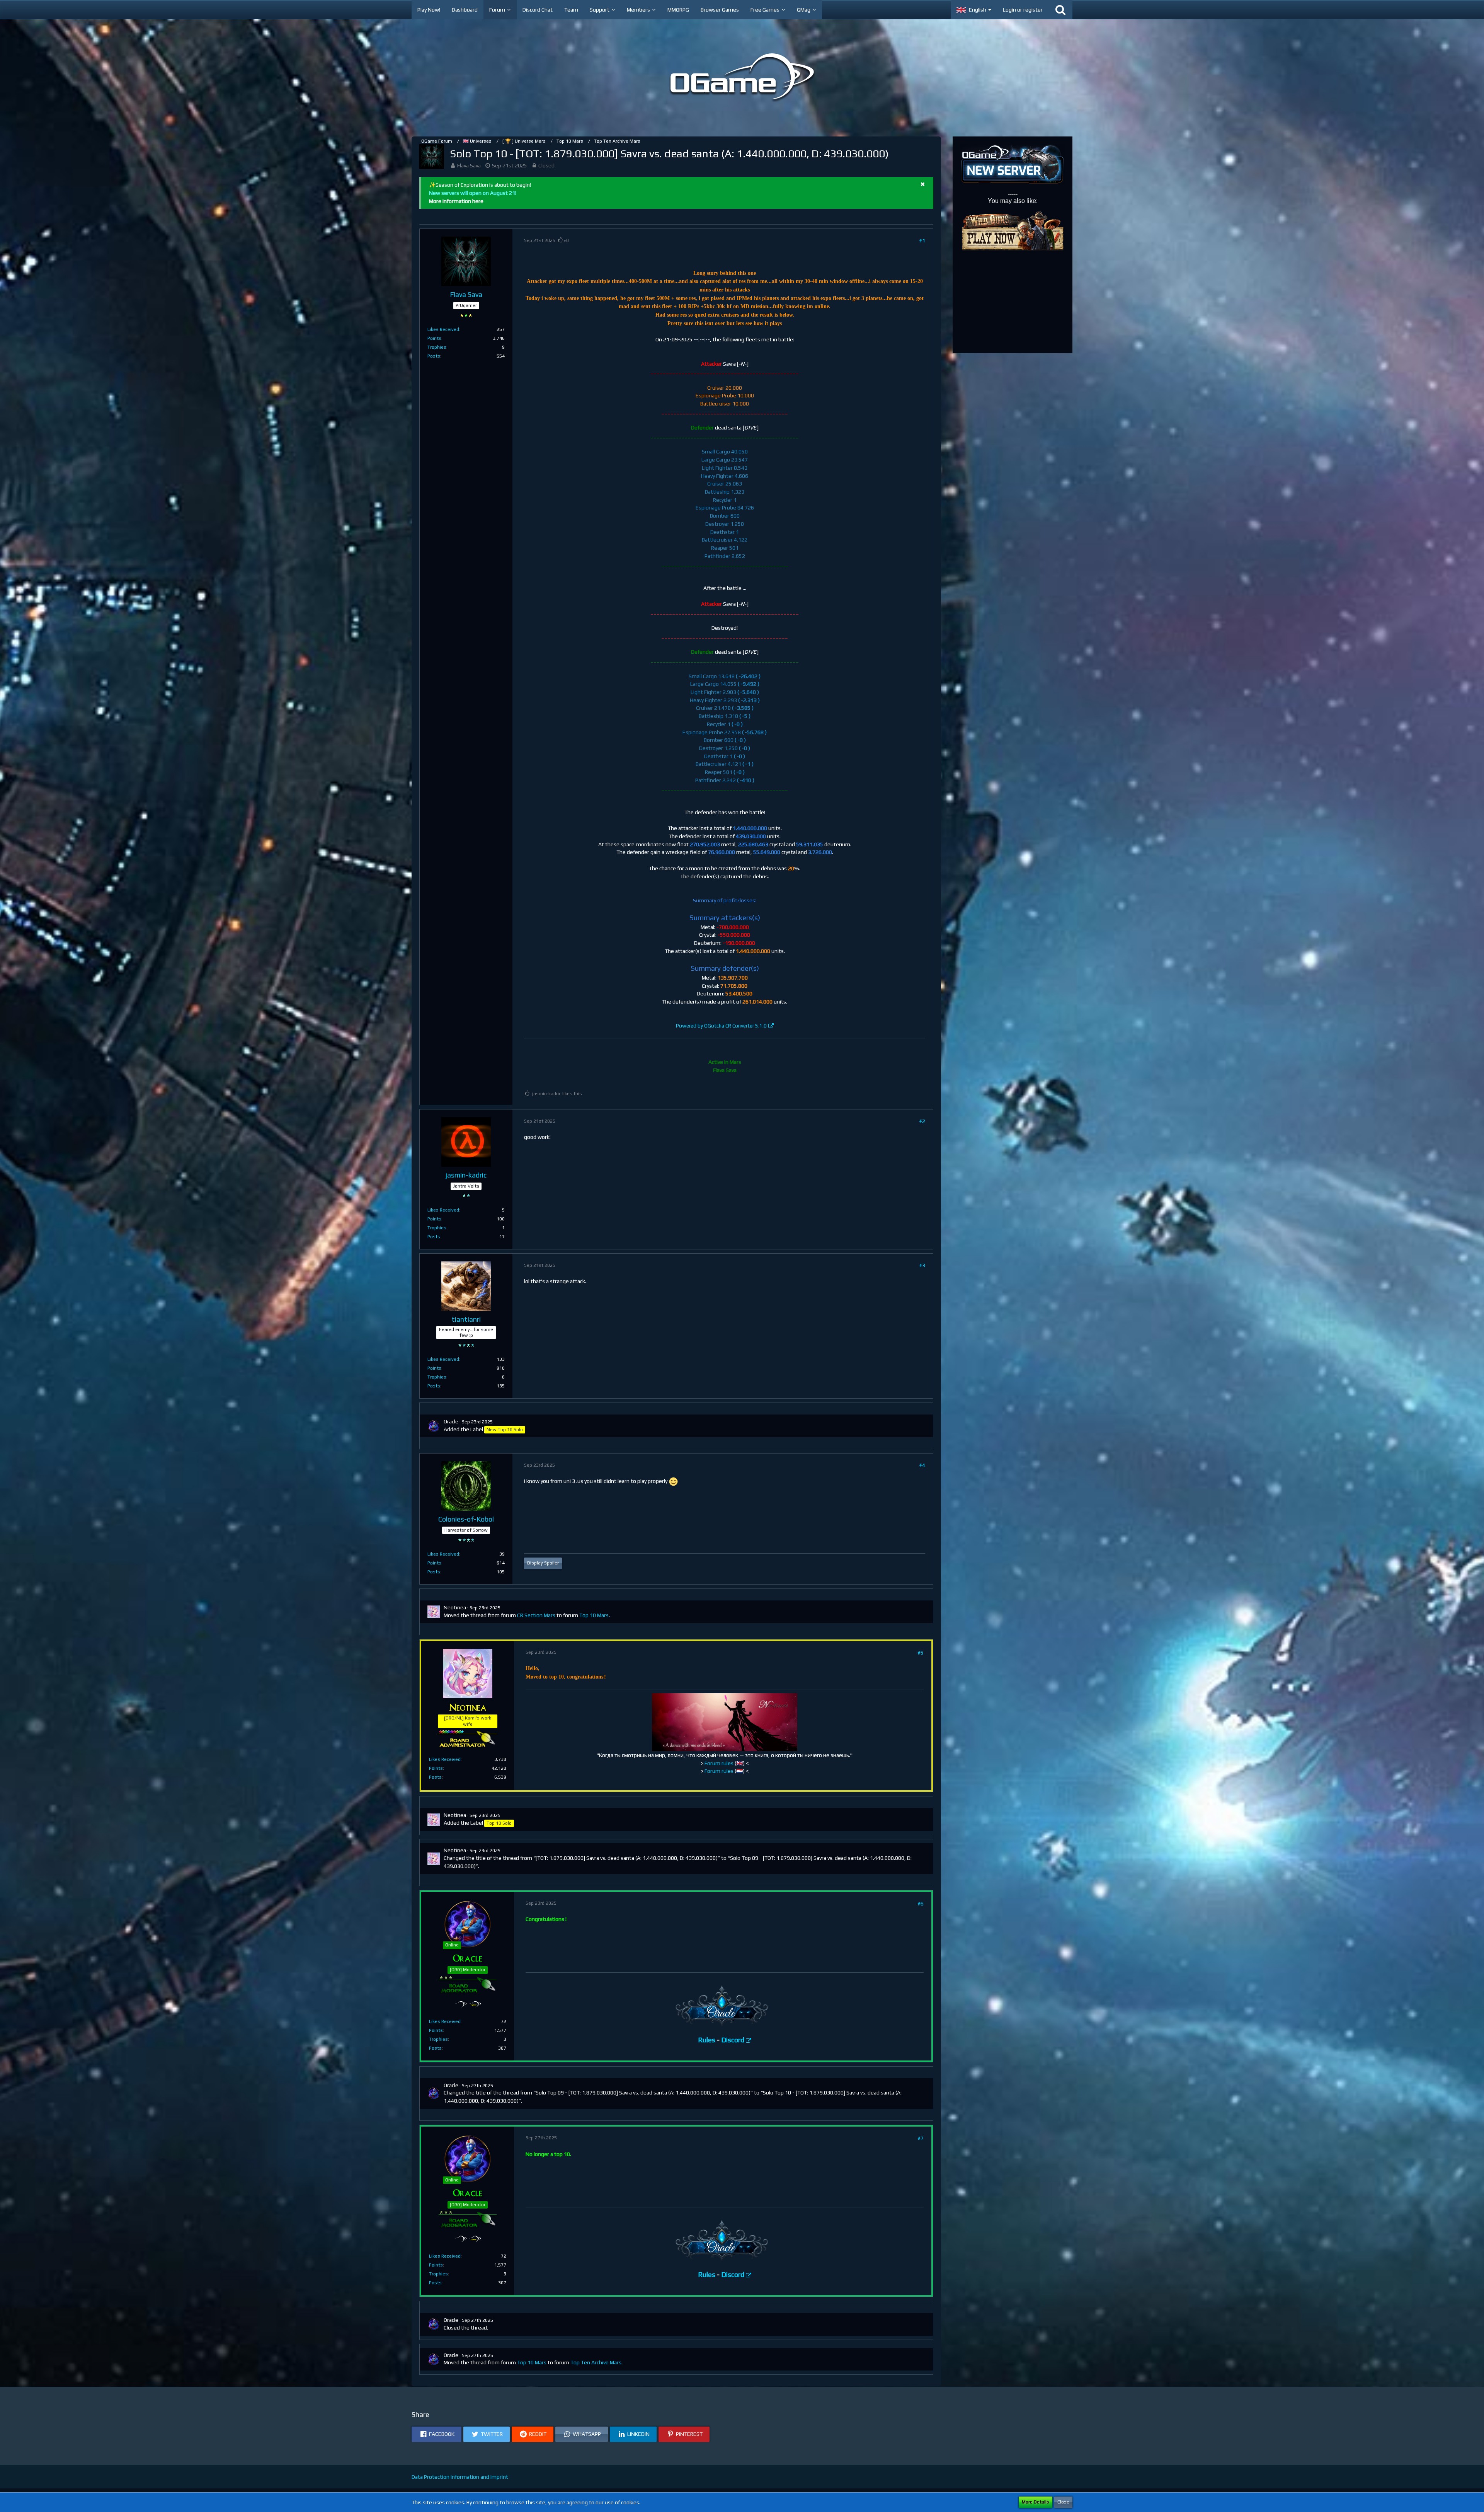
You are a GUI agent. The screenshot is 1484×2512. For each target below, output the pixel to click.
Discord (733, 2040)
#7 (921, 2138)
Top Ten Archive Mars (596, 2362)
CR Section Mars (536, 1615)
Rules (707, 2040)
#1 (922, 240)
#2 (922, 1121)
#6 (921, 1904)
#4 (922, 1465)
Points (434, 338)
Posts (434, 356)
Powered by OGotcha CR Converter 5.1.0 (721, 1026)
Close (1063, 2502)
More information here (456, 201)
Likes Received (443, 329)
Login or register (1023, 10)
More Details (1036, 2502)
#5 (921, 1653)
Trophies (437, 347)
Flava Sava (469, 165)
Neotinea (455, 1607)
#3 (922, 1265)
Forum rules (719, 1763)
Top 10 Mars (594, 1615)
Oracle (451, 1421)
